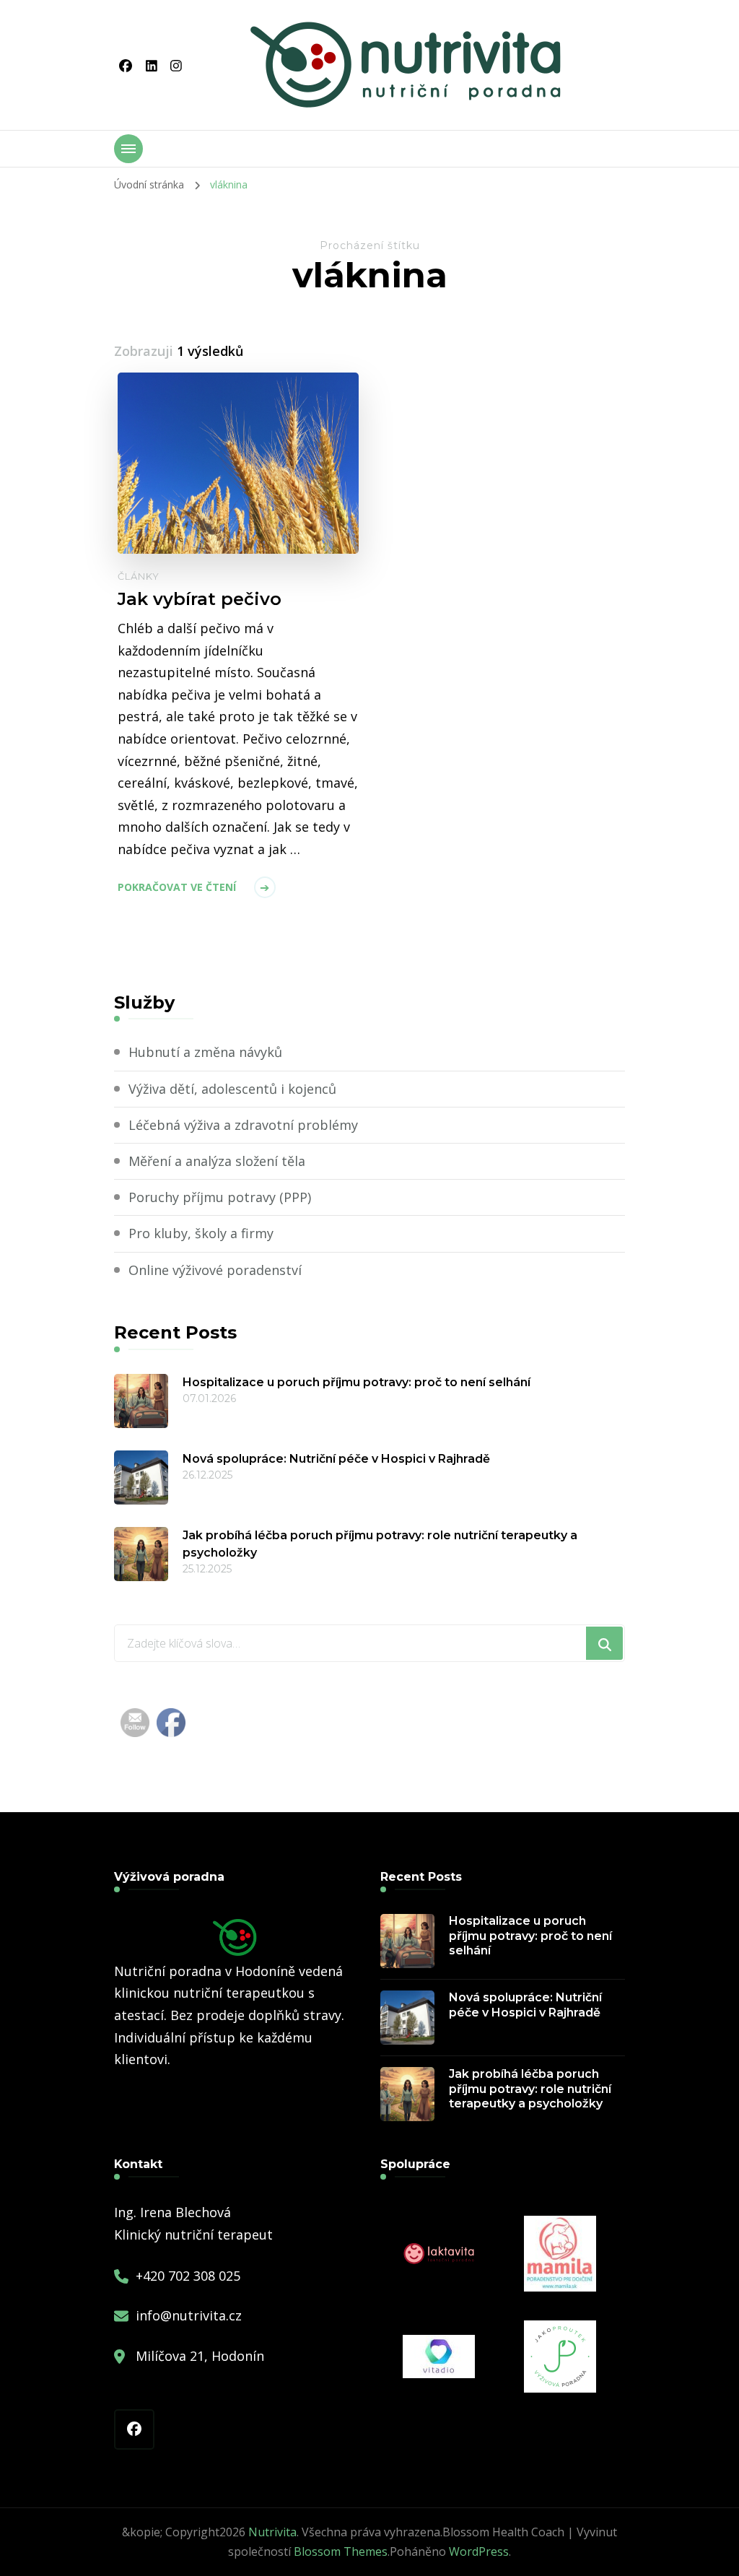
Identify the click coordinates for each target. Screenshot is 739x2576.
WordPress (479, 2551)
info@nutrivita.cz (189, 2315)
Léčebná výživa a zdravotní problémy (243, 1125)
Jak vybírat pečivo (200, 599)
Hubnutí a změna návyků (205, 1052)
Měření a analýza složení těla (217, 1161)
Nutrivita (272, 2532)
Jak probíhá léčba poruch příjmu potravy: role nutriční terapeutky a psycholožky (380, 1544)
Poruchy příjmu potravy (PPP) (220, 1197)
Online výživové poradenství (215, 1270)
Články (139, 576)
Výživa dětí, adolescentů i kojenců (232, 1089)
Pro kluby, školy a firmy (201, 1233)
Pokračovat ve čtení (177, 887)
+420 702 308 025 (188, 2276)
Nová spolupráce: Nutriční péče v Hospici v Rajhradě (336, 1459)
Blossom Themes (341, 2551)
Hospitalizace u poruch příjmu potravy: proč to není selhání (357, 1382)
